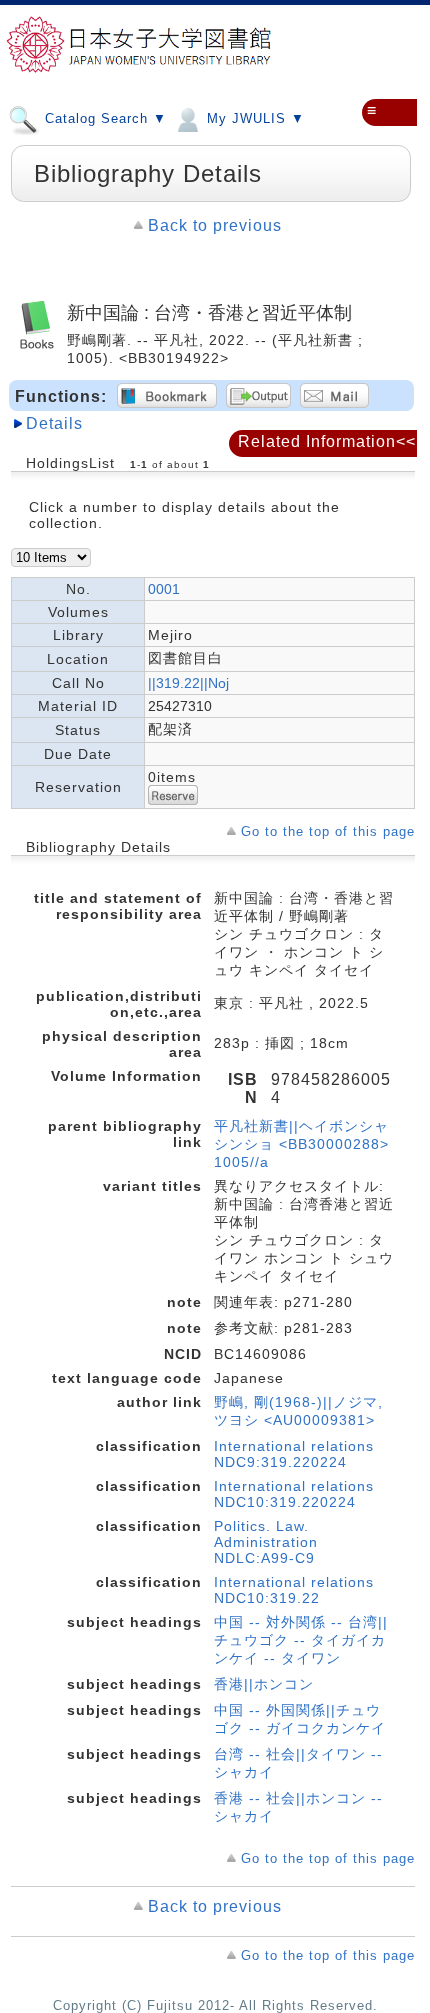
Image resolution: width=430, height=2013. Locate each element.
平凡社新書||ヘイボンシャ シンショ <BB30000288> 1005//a (301, 1144)
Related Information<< (327, 441)
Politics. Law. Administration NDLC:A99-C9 (266, 1542)
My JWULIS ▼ (253, 118)
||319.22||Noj (188, 683)
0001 (164, 589)
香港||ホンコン (264, 1684)
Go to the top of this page (328, 831)
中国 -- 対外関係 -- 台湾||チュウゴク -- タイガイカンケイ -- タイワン (301, 1640)
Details (54, 423)
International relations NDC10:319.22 (294, 1590)
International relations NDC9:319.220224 (294, 1454)
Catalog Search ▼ (103, 118)
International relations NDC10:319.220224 (294, 1494)
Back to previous (215, 225)
